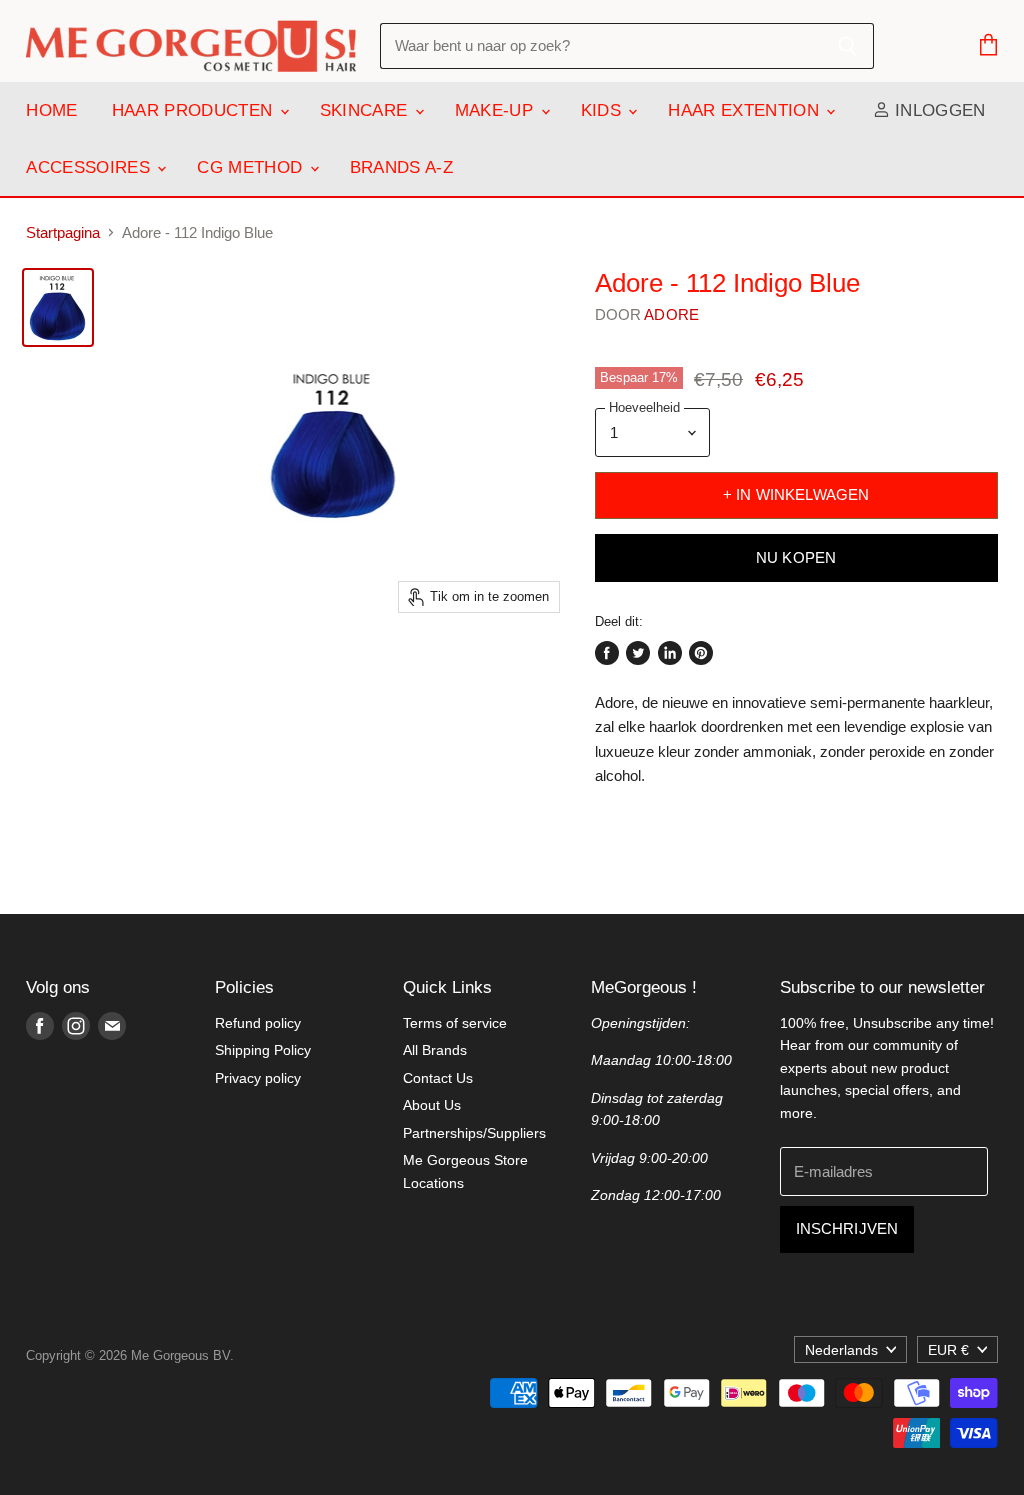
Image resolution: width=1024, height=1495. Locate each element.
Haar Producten (195, 110)
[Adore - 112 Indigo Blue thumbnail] (58, 307)
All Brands (435, 1050)
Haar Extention (746, 110)
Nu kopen (796, 558)
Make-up (497, 110)
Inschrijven (847, 1229)
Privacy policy (258, 1078)
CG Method (252, 167)
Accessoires (90, 167)
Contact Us (438, 1078)
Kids (604, 110)
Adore (671, 314)
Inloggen (938, 110)
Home (51, 110)
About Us (432, 1105)
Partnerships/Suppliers (474, 1133)
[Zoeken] (847, 46)
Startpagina (63, 232)
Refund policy (258, 1023)
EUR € (948, 1350)
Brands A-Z (401, 167)
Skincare (366, 110)
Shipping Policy (263, 1050)
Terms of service (455, 1023)
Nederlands (841, 1350)
